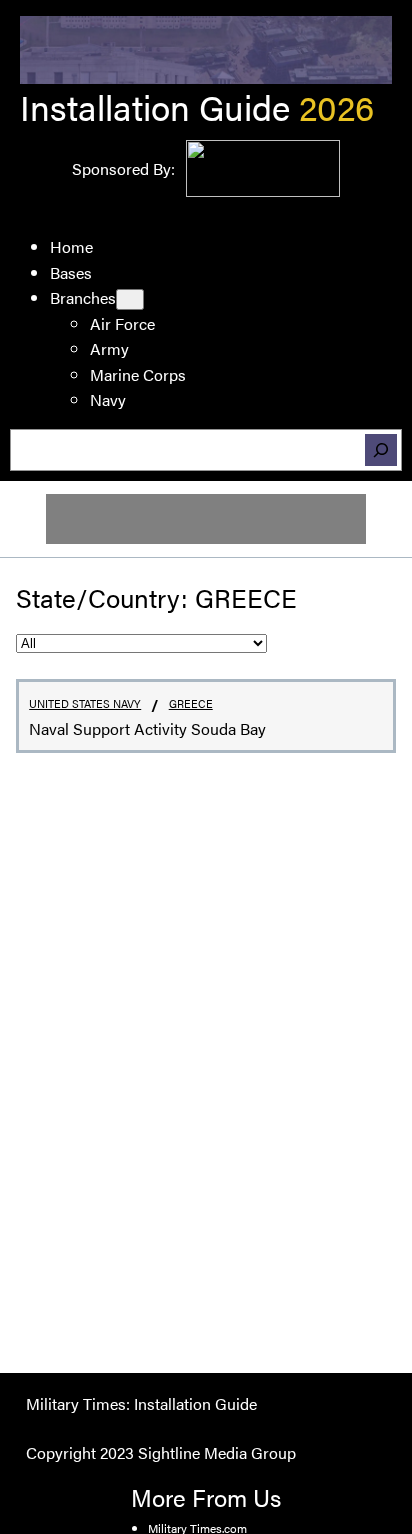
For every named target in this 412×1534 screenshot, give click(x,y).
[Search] (381, 450)
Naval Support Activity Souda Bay (147, 729)
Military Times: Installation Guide (141, 1403)
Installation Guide (155, 106)
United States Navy (85, 703)
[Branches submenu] (130, 299)
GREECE (191, 703)
